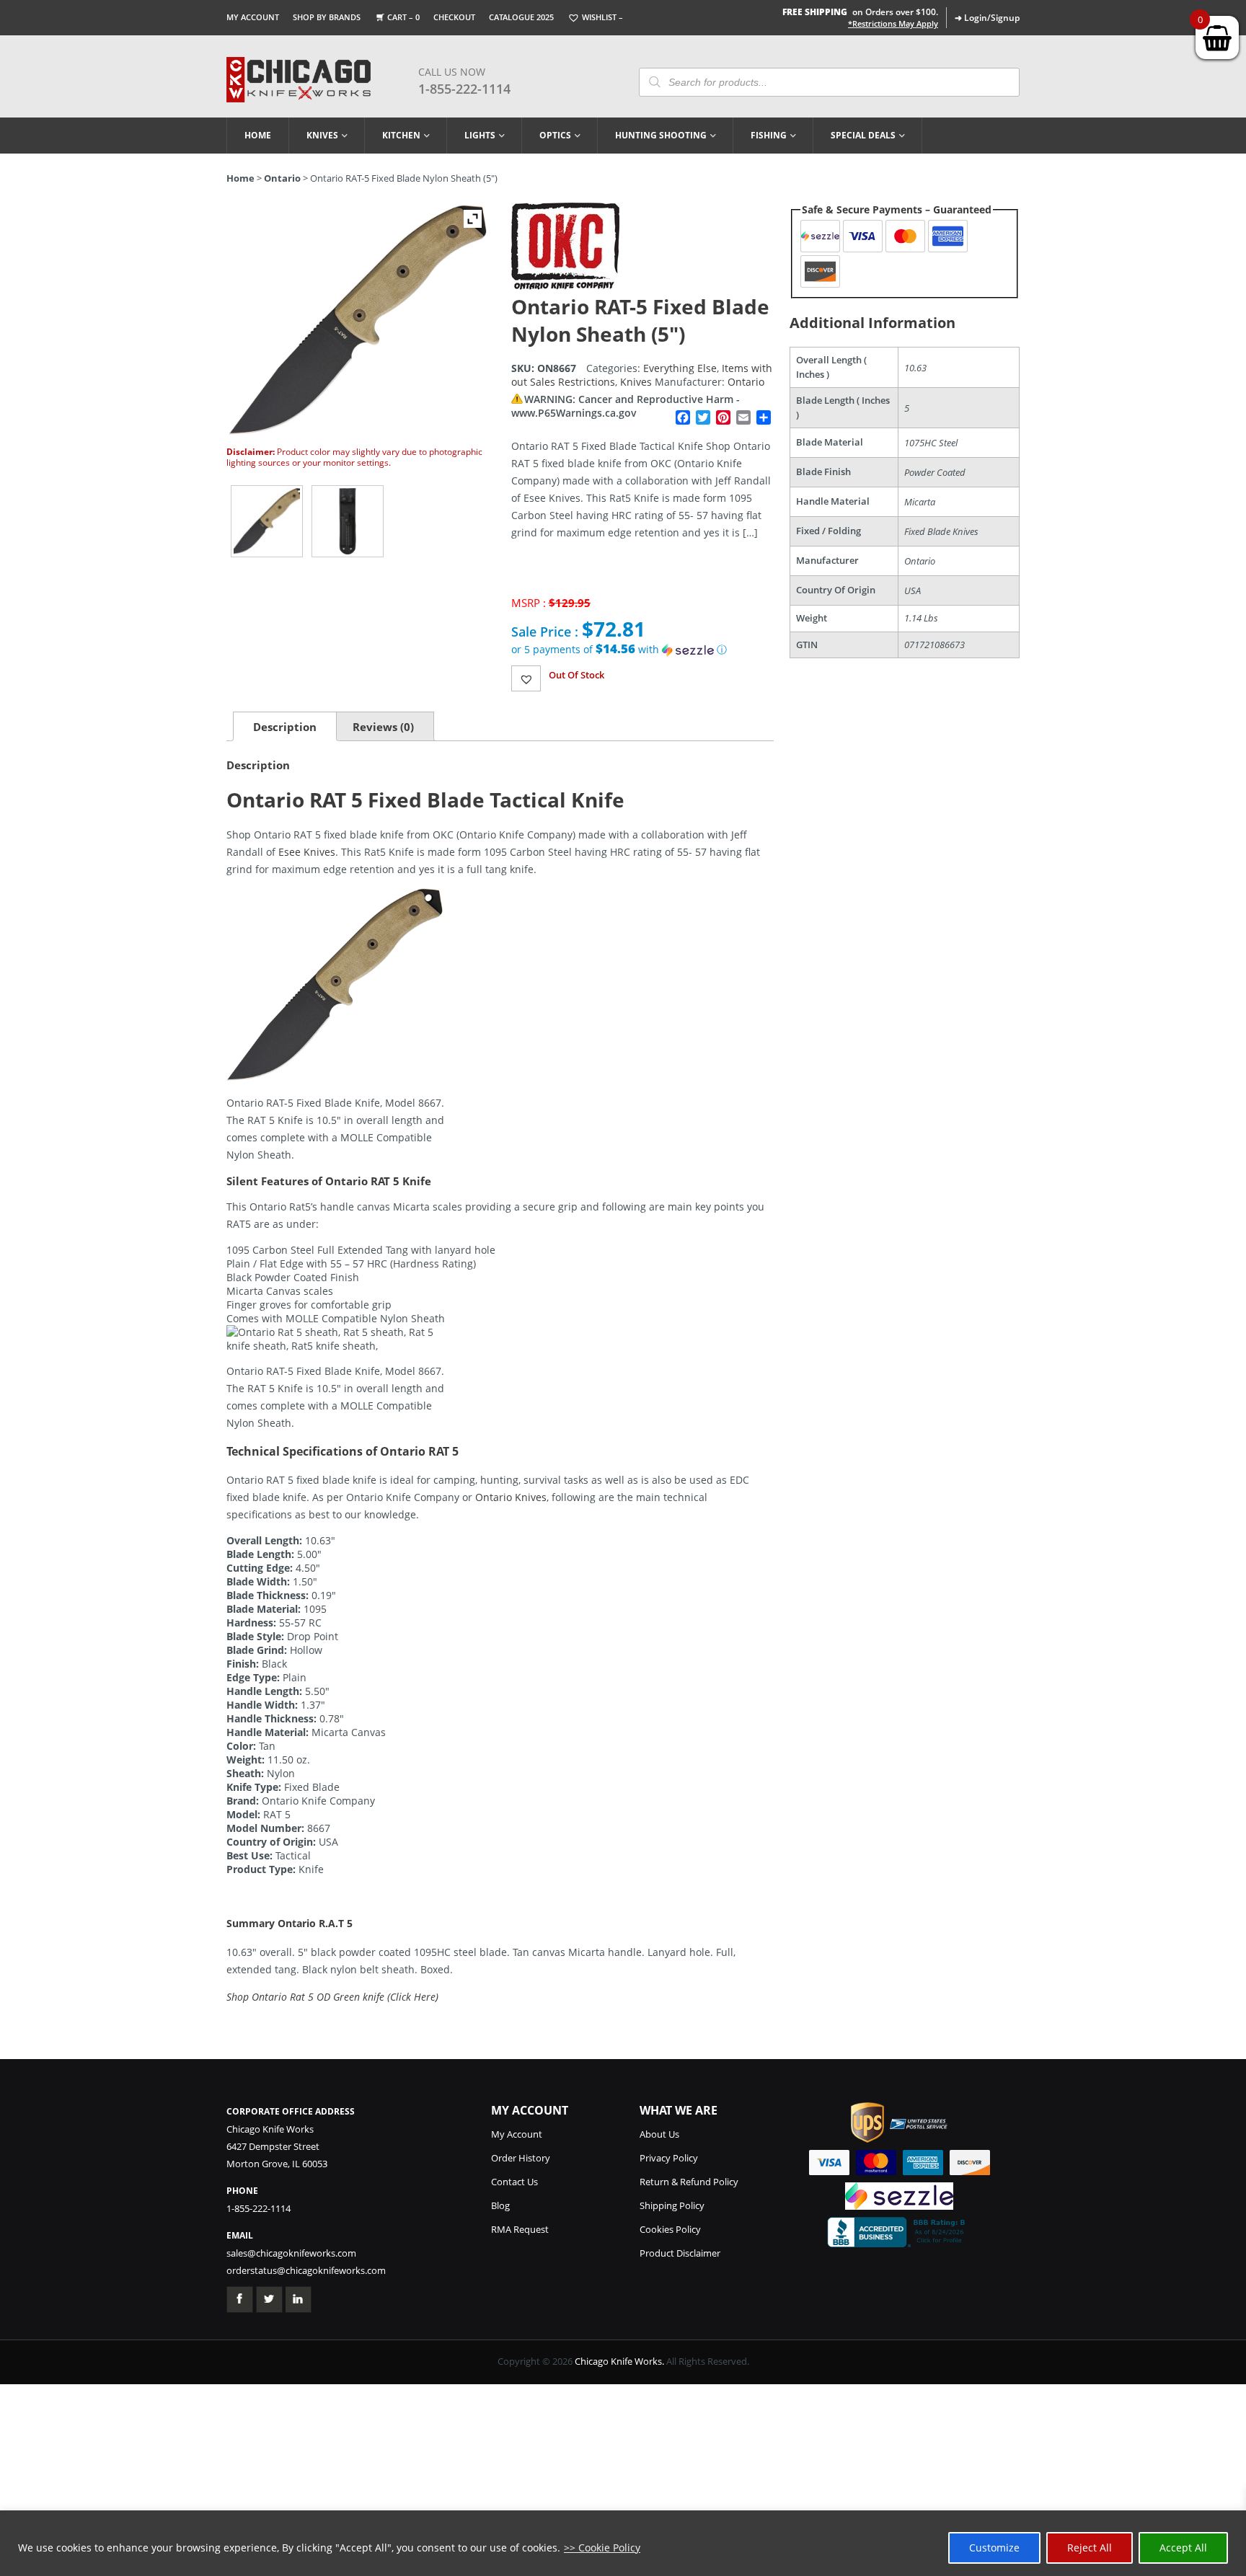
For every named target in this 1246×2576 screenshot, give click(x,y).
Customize (994, 2548)
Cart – (403, 17)
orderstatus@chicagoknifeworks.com (306, 2270)
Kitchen (401, 135)
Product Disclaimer (680, 2253)
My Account (253, 17)
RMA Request (520, 2229)
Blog (500, 2205)
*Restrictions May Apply (893, 24)
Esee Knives (307, 852)
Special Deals (863, 135)
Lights (480, 135)
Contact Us (514, 2182)
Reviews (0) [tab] (383, 727)
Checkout (454, 17)
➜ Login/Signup (987, 18)
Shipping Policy (672, 2205)
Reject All (1090, 2548)
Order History (521, 2158)
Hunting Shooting (661, 135)
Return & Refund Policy (689, 2182)
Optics (555, 135)
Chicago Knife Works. (619, 2361)
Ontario (282, 178)
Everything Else (680, 368)
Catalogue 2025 (521, 17)
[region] (623, 2543)
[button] (642, 650)
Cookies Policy (670, 2229)
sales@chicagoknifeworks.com (291, 2253)
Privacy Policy (669, 2158)
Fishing (769, 135)
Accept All (1183, 2548)
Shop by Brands (327, 17)
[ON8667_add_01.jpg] (348, 521)
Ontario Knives (511, 1497)
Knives (322, 135)
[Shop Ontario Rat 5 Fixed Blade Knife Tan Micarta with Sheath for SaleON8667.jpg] (267, 521)
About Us (659, 2134)
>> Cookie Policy (602, 2548)
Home (258, 135)
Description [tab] (285, 727)
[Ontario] (565, 286)
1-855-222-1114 (464, 89)
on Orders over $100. (860, 12)
